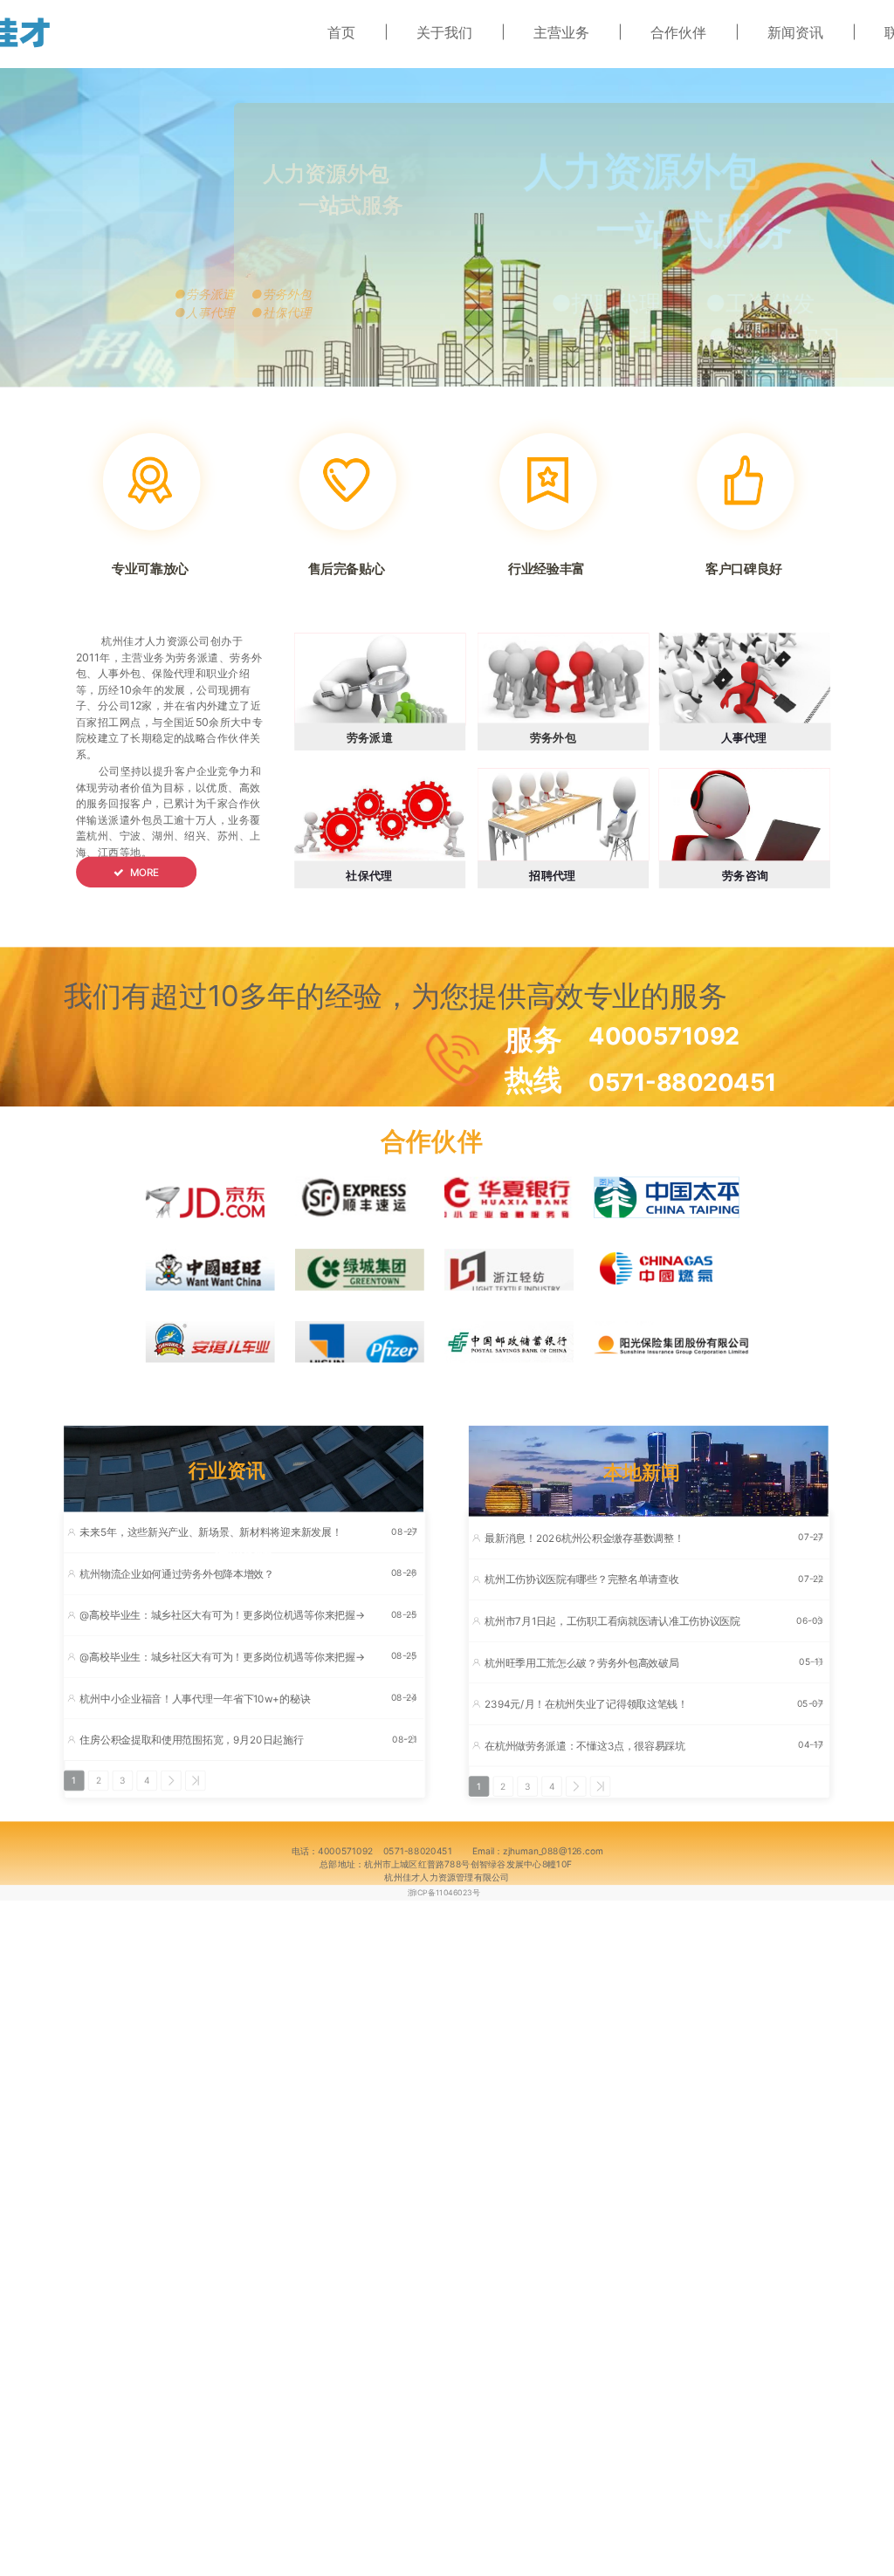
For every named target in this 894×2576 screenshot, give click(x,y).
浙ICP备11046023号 (444, 1892)
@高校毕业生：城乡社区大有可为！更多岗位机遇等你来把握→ (222, 1616)
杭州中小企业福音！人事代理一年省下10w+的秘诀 (195, 1699)
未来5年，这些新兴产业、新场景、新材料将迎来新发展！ (210, 1533)
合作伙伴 (678, 32)
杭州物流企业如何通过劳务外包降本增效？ (176, 1574)
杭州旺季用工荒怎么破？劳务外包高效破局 (581, 1663)
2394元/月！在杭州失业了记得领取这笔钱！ (586, 1704)
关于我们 (444, 32)
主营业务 (561, 32)
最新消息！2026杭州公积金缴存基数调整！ (584, 1538)
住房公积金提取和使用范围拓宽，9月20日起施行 (191, 1740)
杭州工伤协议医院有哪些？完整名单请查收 (581, 1580)
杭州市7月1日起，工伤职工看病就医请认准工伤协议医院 (612, 1621)
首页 (341, 32)
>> (196, 1780)
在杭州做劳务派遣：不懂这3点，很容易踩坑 (585, 1746)
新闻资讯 (795, 32)
